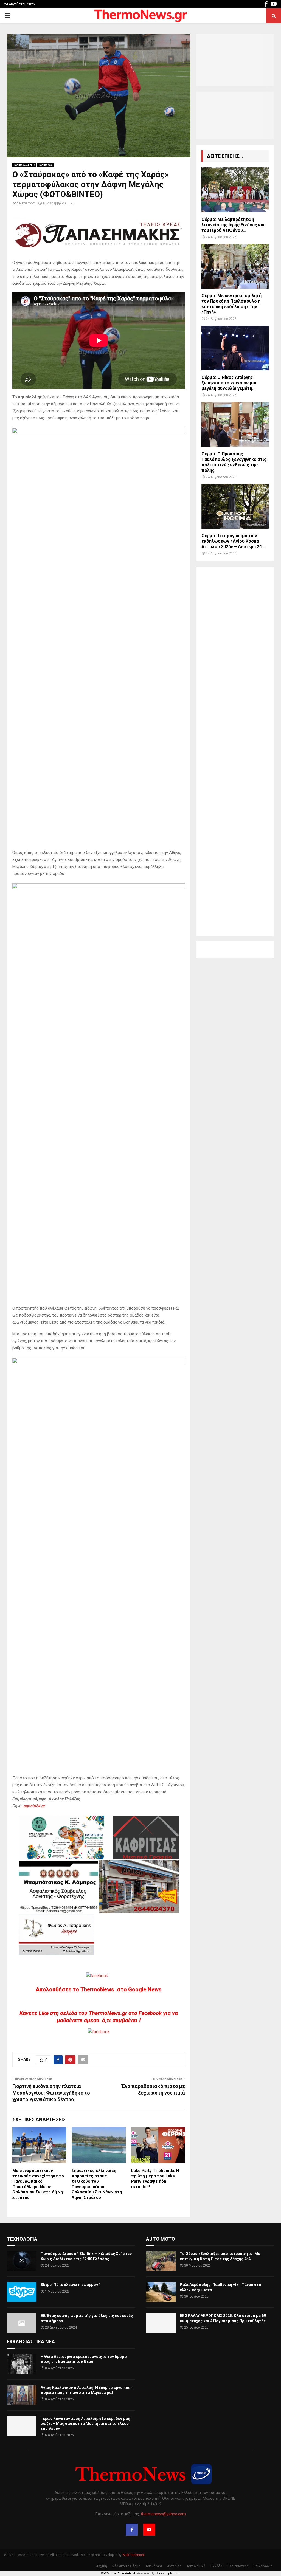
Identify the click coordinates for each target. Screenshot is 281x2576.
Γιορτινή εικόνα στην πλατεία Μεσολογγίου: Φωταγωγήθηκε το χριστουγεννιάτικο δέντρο (51, 2093)
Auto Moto (161, 2239)
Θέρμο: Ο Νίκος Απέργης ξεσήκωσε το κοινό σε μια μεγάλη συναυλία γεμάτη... (229, 383)
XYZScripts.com (168, 2573)
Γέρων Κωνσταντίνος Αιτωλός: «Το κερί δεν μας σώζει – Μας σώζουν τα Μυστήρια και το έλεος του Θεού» (85, 2423)
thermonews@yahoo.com (163, 2514)
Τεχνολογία (22, 2239)
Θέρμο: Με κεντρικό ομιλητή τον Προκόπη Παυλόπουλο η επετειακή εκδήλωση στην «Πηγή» (231, 304)
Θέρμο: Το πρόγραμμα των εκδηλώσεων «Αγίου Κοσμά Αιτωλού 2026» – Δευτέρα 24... (233, 541)
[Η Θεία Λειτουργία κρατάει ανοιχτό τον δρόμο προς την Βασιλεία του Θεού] (22, 2364)
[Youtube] (149, 2530)
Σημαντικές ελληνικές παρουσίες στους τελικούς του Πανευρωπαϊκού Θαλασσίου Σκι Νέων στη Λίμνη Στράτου (97, 2184)
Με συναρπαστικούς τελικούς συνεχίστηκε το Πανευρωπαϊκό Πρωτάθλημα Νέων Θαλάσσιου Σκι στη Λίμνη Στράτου (38, 2184)
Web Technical (134, 2555)
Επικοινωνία (263, 2566)
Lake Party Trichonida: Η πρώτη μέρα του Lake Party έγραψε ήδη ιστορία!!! (155, 2179)
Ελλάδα (216, 2566)
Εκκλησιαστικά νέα (31, 2342)
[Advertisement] (235, 751)
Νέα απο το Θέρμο (126, 2566)
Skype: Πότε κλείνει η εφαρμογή (71, 2285)
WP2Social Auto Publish (119, 2573)
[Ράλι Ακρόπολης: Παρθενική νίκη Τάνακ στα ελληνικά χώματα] (161, 2292)
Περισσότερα (238, 2566)
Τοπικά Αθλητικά (24, 165)
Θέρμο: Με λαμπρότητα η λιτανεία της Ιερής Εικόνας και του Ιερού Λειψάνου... (233, 225)
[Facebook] (132, 2530)
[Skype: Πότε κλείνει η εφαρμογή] (22, 2292)
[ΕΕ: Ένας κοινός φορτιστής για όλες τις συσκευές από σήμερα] (22, 2323)
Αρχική (102, 2566)
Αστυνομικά (196, 2566)
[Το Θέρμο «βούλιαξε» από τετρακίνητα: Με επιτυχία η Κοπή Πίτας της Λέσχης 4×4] (161, 2261)
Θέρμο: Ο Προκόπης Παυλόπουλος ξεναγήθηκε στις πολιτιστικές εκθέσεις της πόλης (234, 462)
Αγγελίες (174, 2566)
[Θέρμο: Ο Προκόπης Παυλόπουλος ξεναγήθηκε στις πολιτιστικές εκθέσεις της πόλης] (235, 424)
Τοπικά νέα (46, 165)
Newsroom (27, 203)
